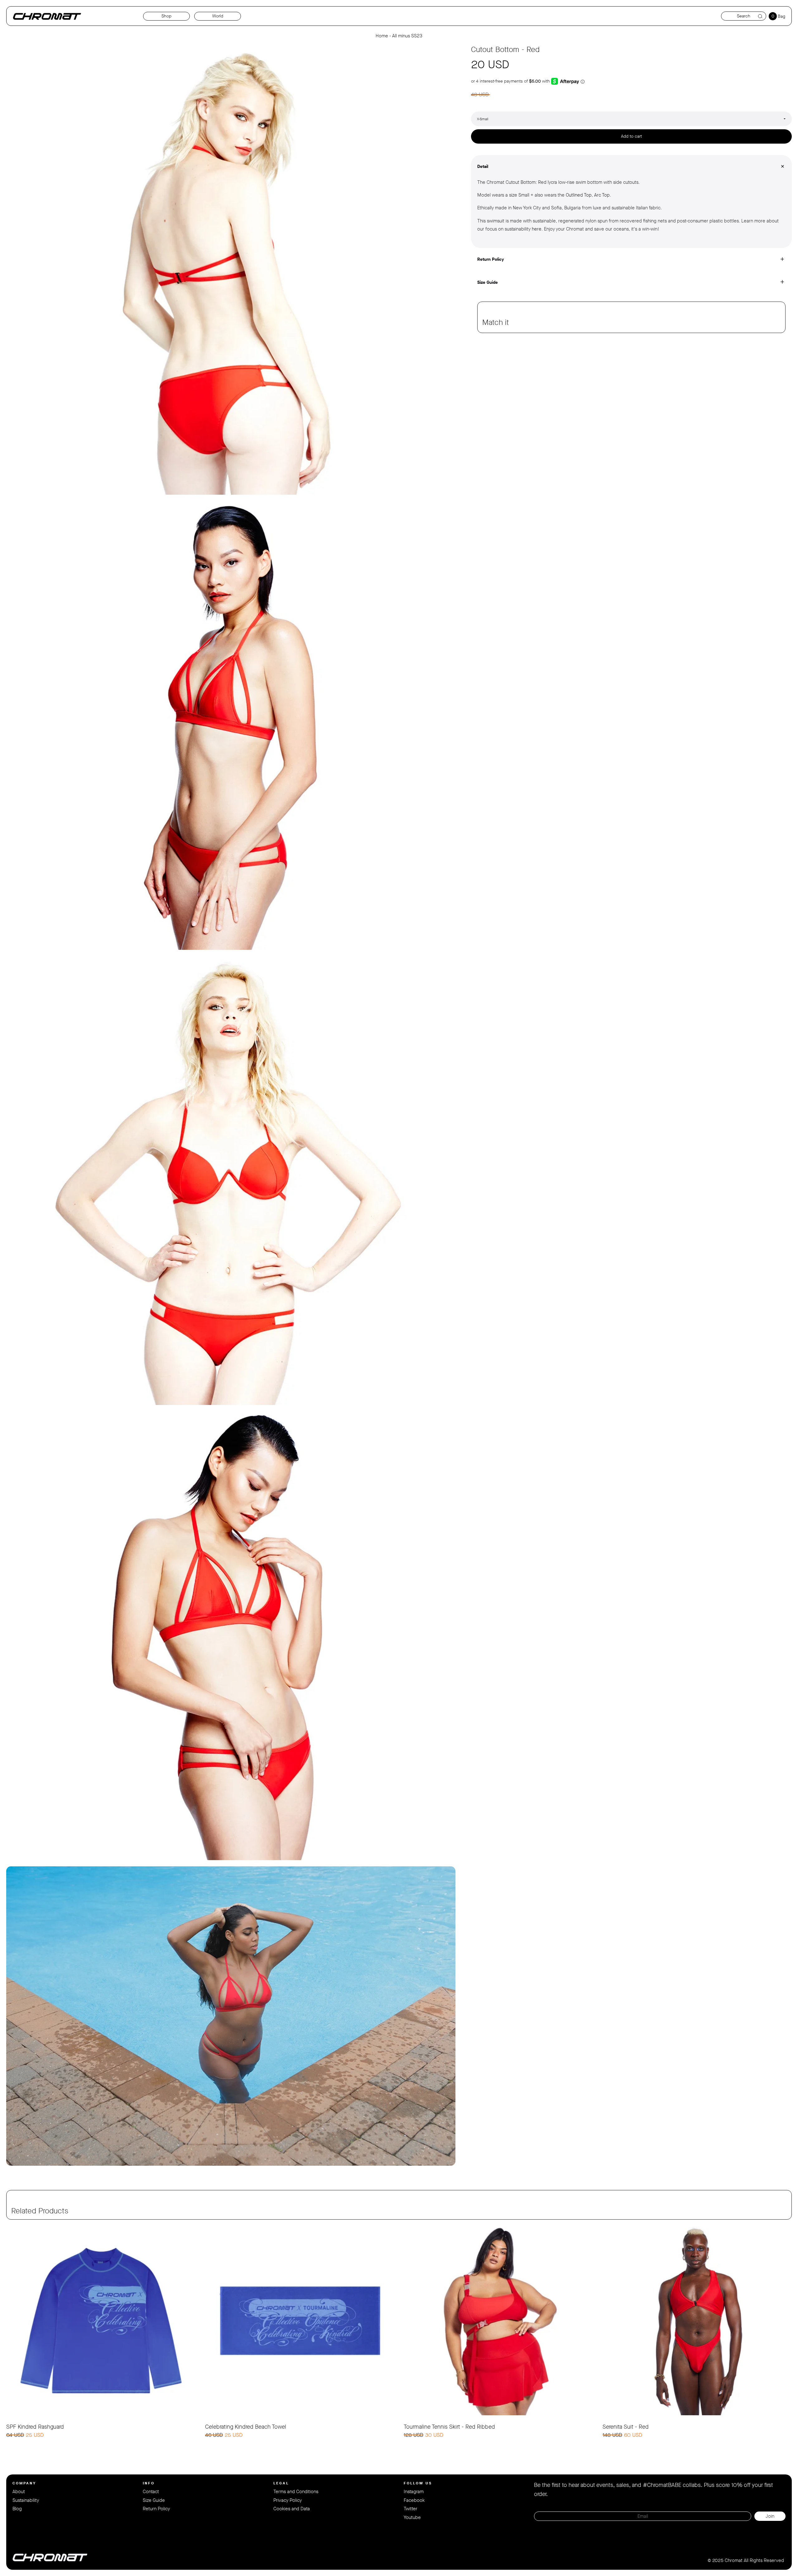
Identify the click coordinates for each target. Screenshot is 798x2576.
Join (770, 2516)
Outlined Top (579, 195)
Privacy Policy (288, 2500)
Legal (281, 2483)
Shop (166, 16)
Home (382, 36)
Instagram (414, 2492)
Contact (151, 2492)
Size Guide (154, 2500)
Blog (17, 2509)
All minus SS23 (407, 36)
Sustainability (26, 2500)
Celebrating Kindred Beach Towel (246, 2427)
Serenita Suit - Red (626, 2427)
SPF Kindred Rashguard (35, 2427)
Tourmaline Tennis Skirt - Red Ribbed (449, 2427)
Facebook (414, 2500)
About (19, 2492)
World (218, 16)
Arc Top (602, 195)
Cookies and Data (292, 2509)
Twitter (411, 2509)
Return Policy (156, 2509)
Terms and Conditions (296, 2492)
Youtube (412, 2517)
